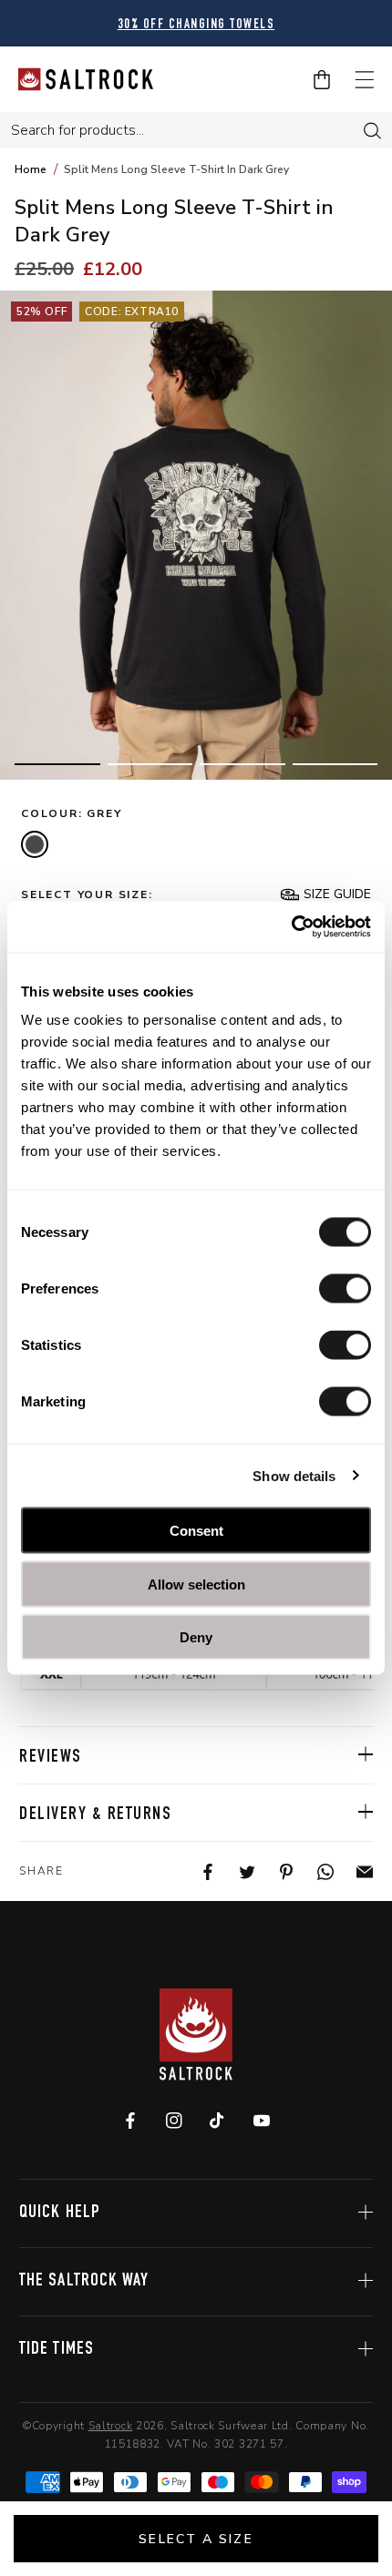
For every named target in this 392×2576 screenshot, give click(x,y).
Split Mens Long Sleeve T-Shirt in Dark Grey (176, 169)
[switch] (345, 1289)
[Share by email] (353, 1872)
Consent (196, 1531)
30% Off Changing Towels (196, 25)
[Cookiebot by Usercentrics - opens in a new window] (291, 927)
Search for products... (77, 130)
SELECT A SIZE (196, 2539)
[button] (57, 764)
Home (31, 169)
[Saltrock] (86, 79)
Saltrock (111, 2426)
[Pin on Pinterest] (275, 1872)
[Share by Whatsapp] (314, 1872)
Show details (294, 1475)
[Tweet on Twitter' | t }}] (236, 1872)
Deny (196, 1637)
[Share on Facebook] (196, 1872)
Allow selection (196, 1584)
